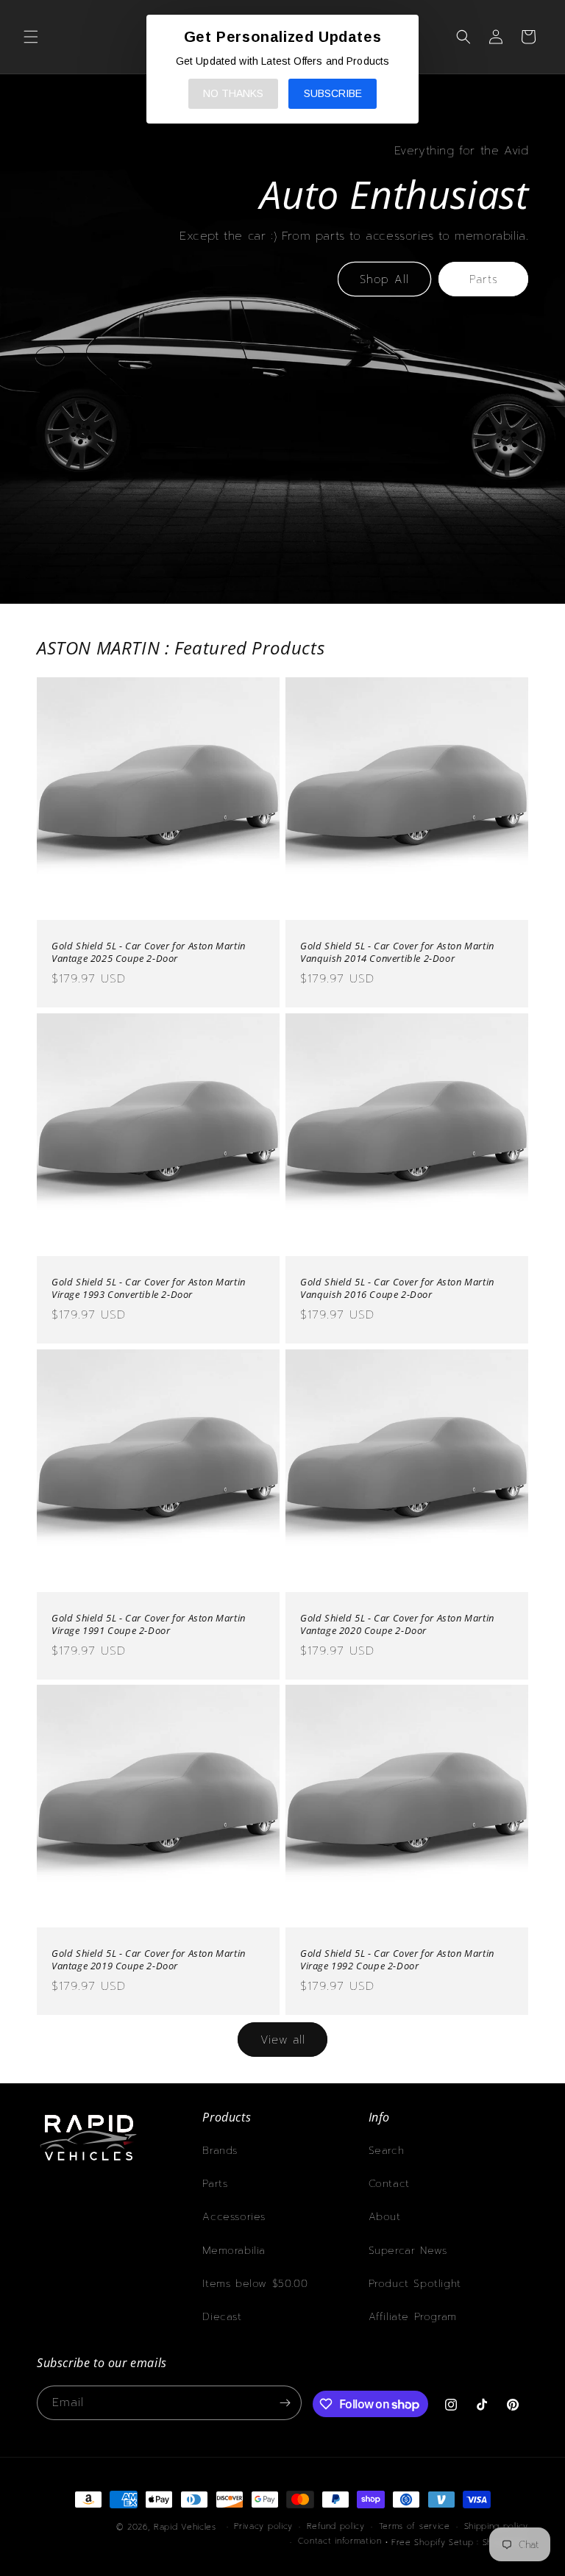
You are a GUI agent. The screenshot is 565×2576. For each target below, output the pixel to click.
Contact (389, 2184)
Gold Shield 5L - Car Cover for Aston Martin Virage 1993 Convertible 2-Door (149, 1288)
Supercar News (408, 2251)
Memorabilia (234, 2251)
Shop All (384, 279)
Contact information (340, 2541)
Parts (484, 279)
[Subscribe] (285, 2403)
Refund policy (336, 2526)
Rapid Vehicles (185, 2527)
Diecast (222, 2317)
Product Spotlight (415, 2284)
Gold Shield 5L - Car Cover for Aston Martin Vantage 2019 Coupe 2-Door (149, 1960)
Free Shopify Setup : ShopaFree (460, 2543)
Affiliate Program (413, 2317)
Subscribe (333, 93)
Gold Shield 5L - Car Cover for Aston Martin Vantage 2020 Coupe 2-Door (397, 1624)
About (385, 2217)
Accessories (234, 2217)
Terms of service (415, 2526)
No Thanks (233, 93)
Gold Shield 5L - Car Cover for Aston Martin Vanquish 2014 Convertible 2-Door (397, 952)
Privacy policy (263, 2526)
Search (387, 2151)
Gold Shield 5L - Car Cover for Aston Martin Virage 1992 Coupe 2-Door (397, 1960)
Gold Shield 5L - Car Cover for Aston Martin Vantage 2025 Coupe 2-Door (149, 952)
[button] (31, 37)
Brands (220, 2151)
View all (283, 2040)
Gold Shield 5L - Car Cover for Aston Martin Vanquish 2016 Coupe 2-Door (397, 1288)
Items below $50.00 (255, 2284)
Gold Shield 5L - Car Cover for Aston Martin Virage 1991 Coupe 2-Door (149, 1624)
